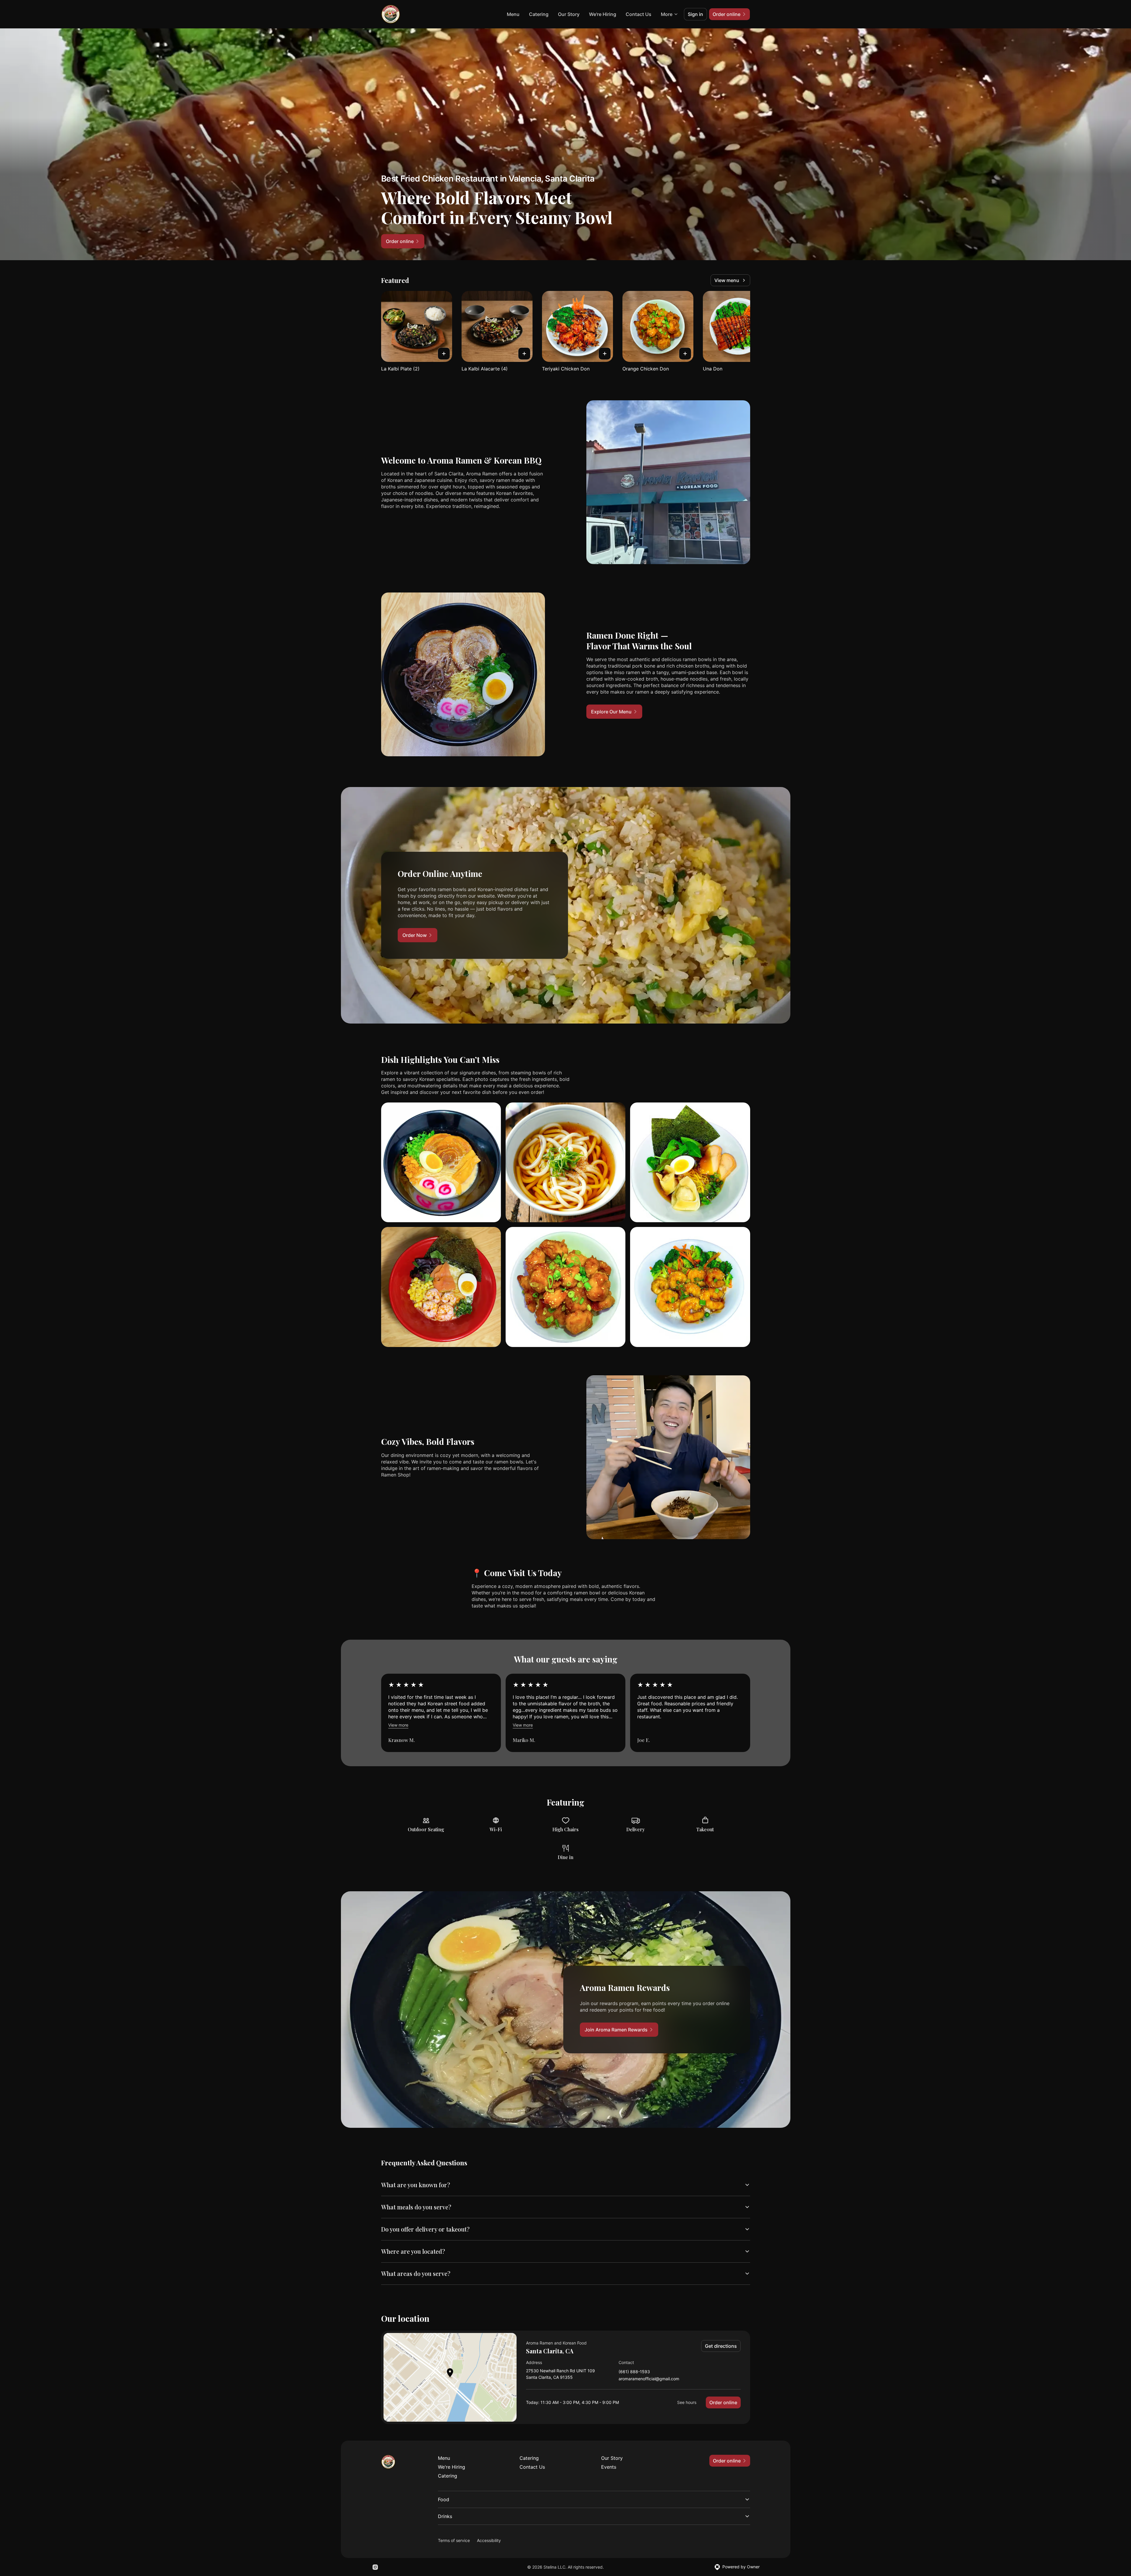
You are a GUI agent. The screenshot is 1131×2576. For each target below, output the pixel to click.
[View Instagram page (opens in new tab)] (375, 2567)
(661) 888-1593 (634, 2372)
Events (609, 2467)
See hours (687, 2402)
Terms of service (454, 2540)
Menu (513, 14)
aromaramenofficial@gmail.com (649, 2379)
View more (398, 1725)
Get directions (721, 2346)
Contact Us (639, 14)
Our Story (569, 14)
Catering (539, 14)
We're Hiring (603, 14)
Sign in (695, 14)
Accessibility (489, 2540)
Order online (723, 2402)
